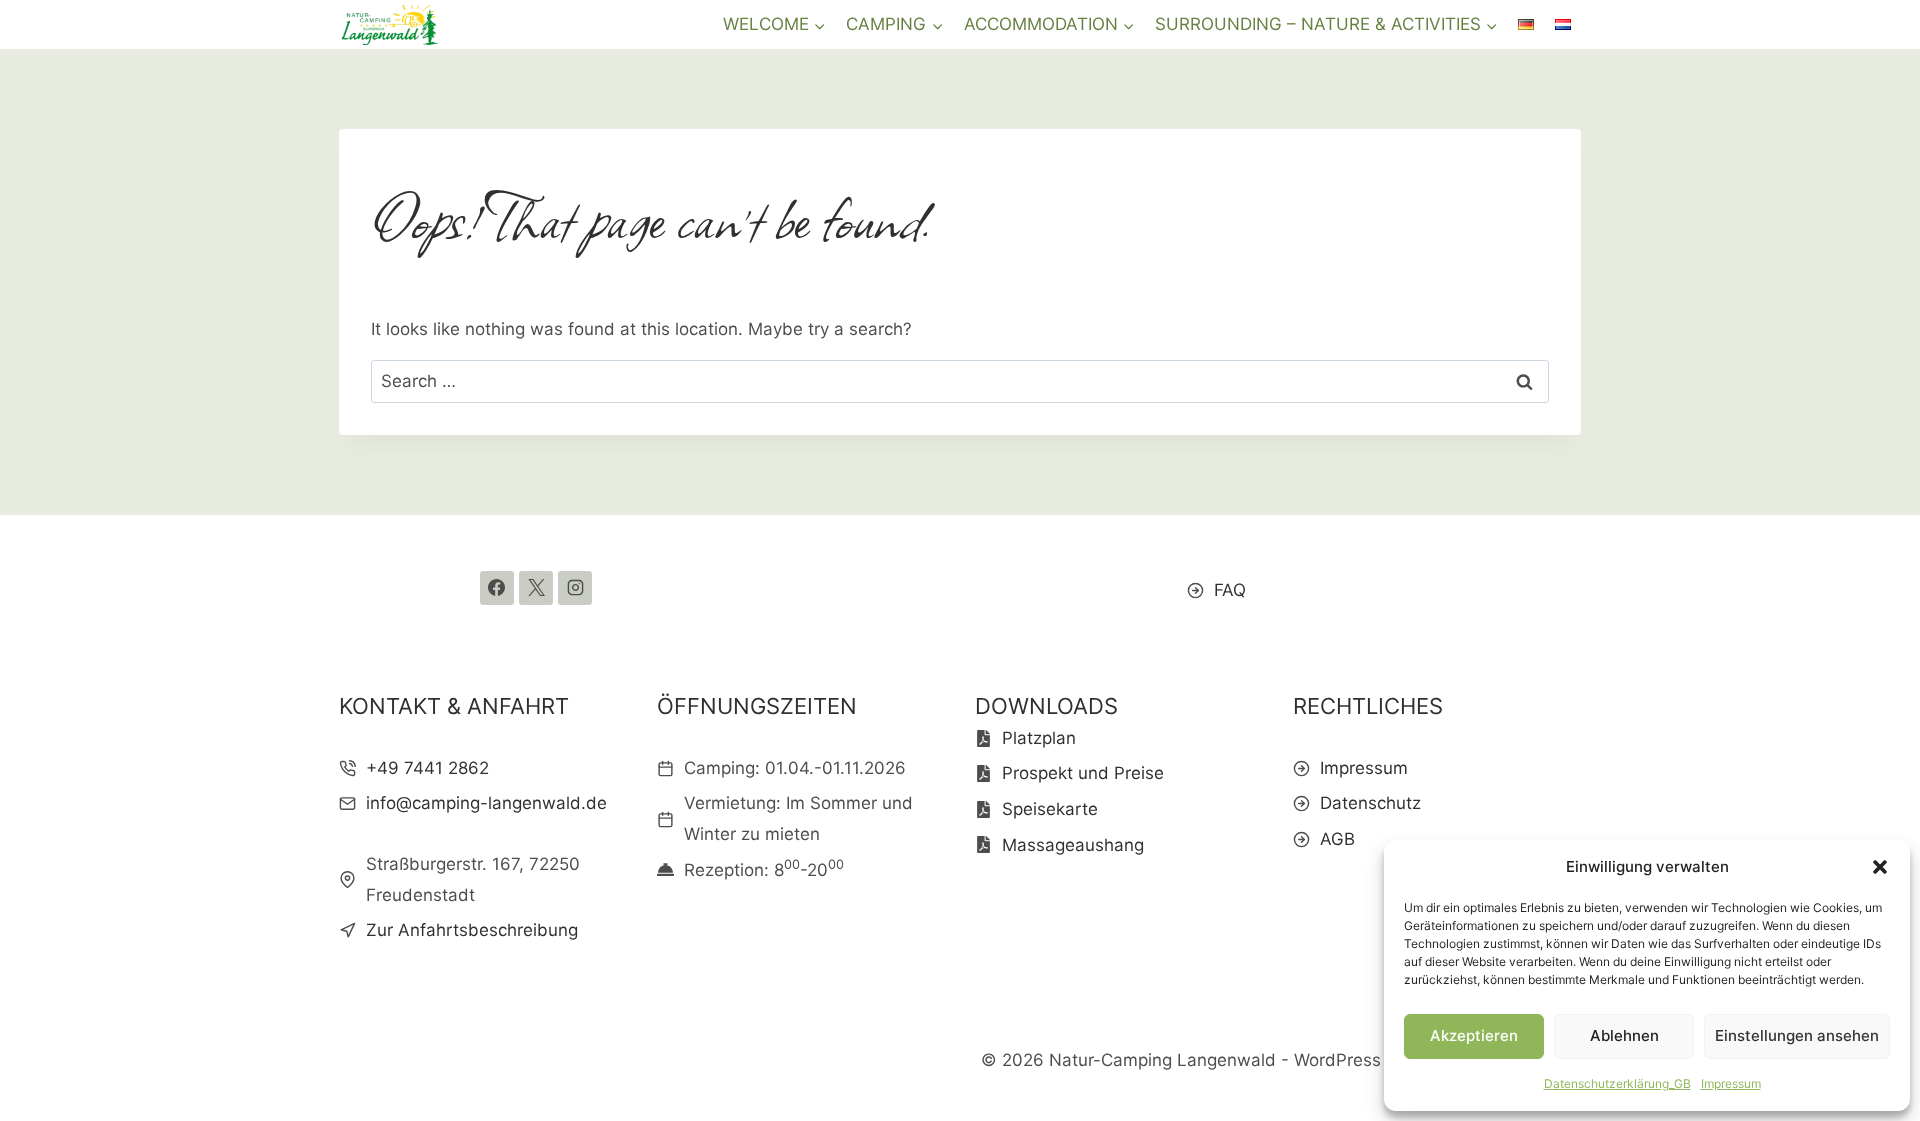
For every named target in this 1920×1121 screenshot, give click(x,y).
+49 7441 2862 (427, 768)
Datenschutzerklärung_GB (1617, 1083)
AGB (1337, 839)
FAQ (1230, 590)
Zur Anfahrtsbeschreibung (472, 930)
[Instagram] (575, 588)
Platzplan (1039, 738)
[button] (1880, 867)
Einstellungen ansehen (1797, 1035)
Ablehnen (1624, 1035)
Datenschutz (1370, 803)
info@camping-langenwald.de (486, 803)
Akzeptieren (1474, 1035)
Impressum (1731, 1083)
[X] (536, 588)
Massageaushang (1073, 845)
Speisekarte (1050, 809)
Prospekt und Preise (1083, 773)
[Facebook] (497, 588)
